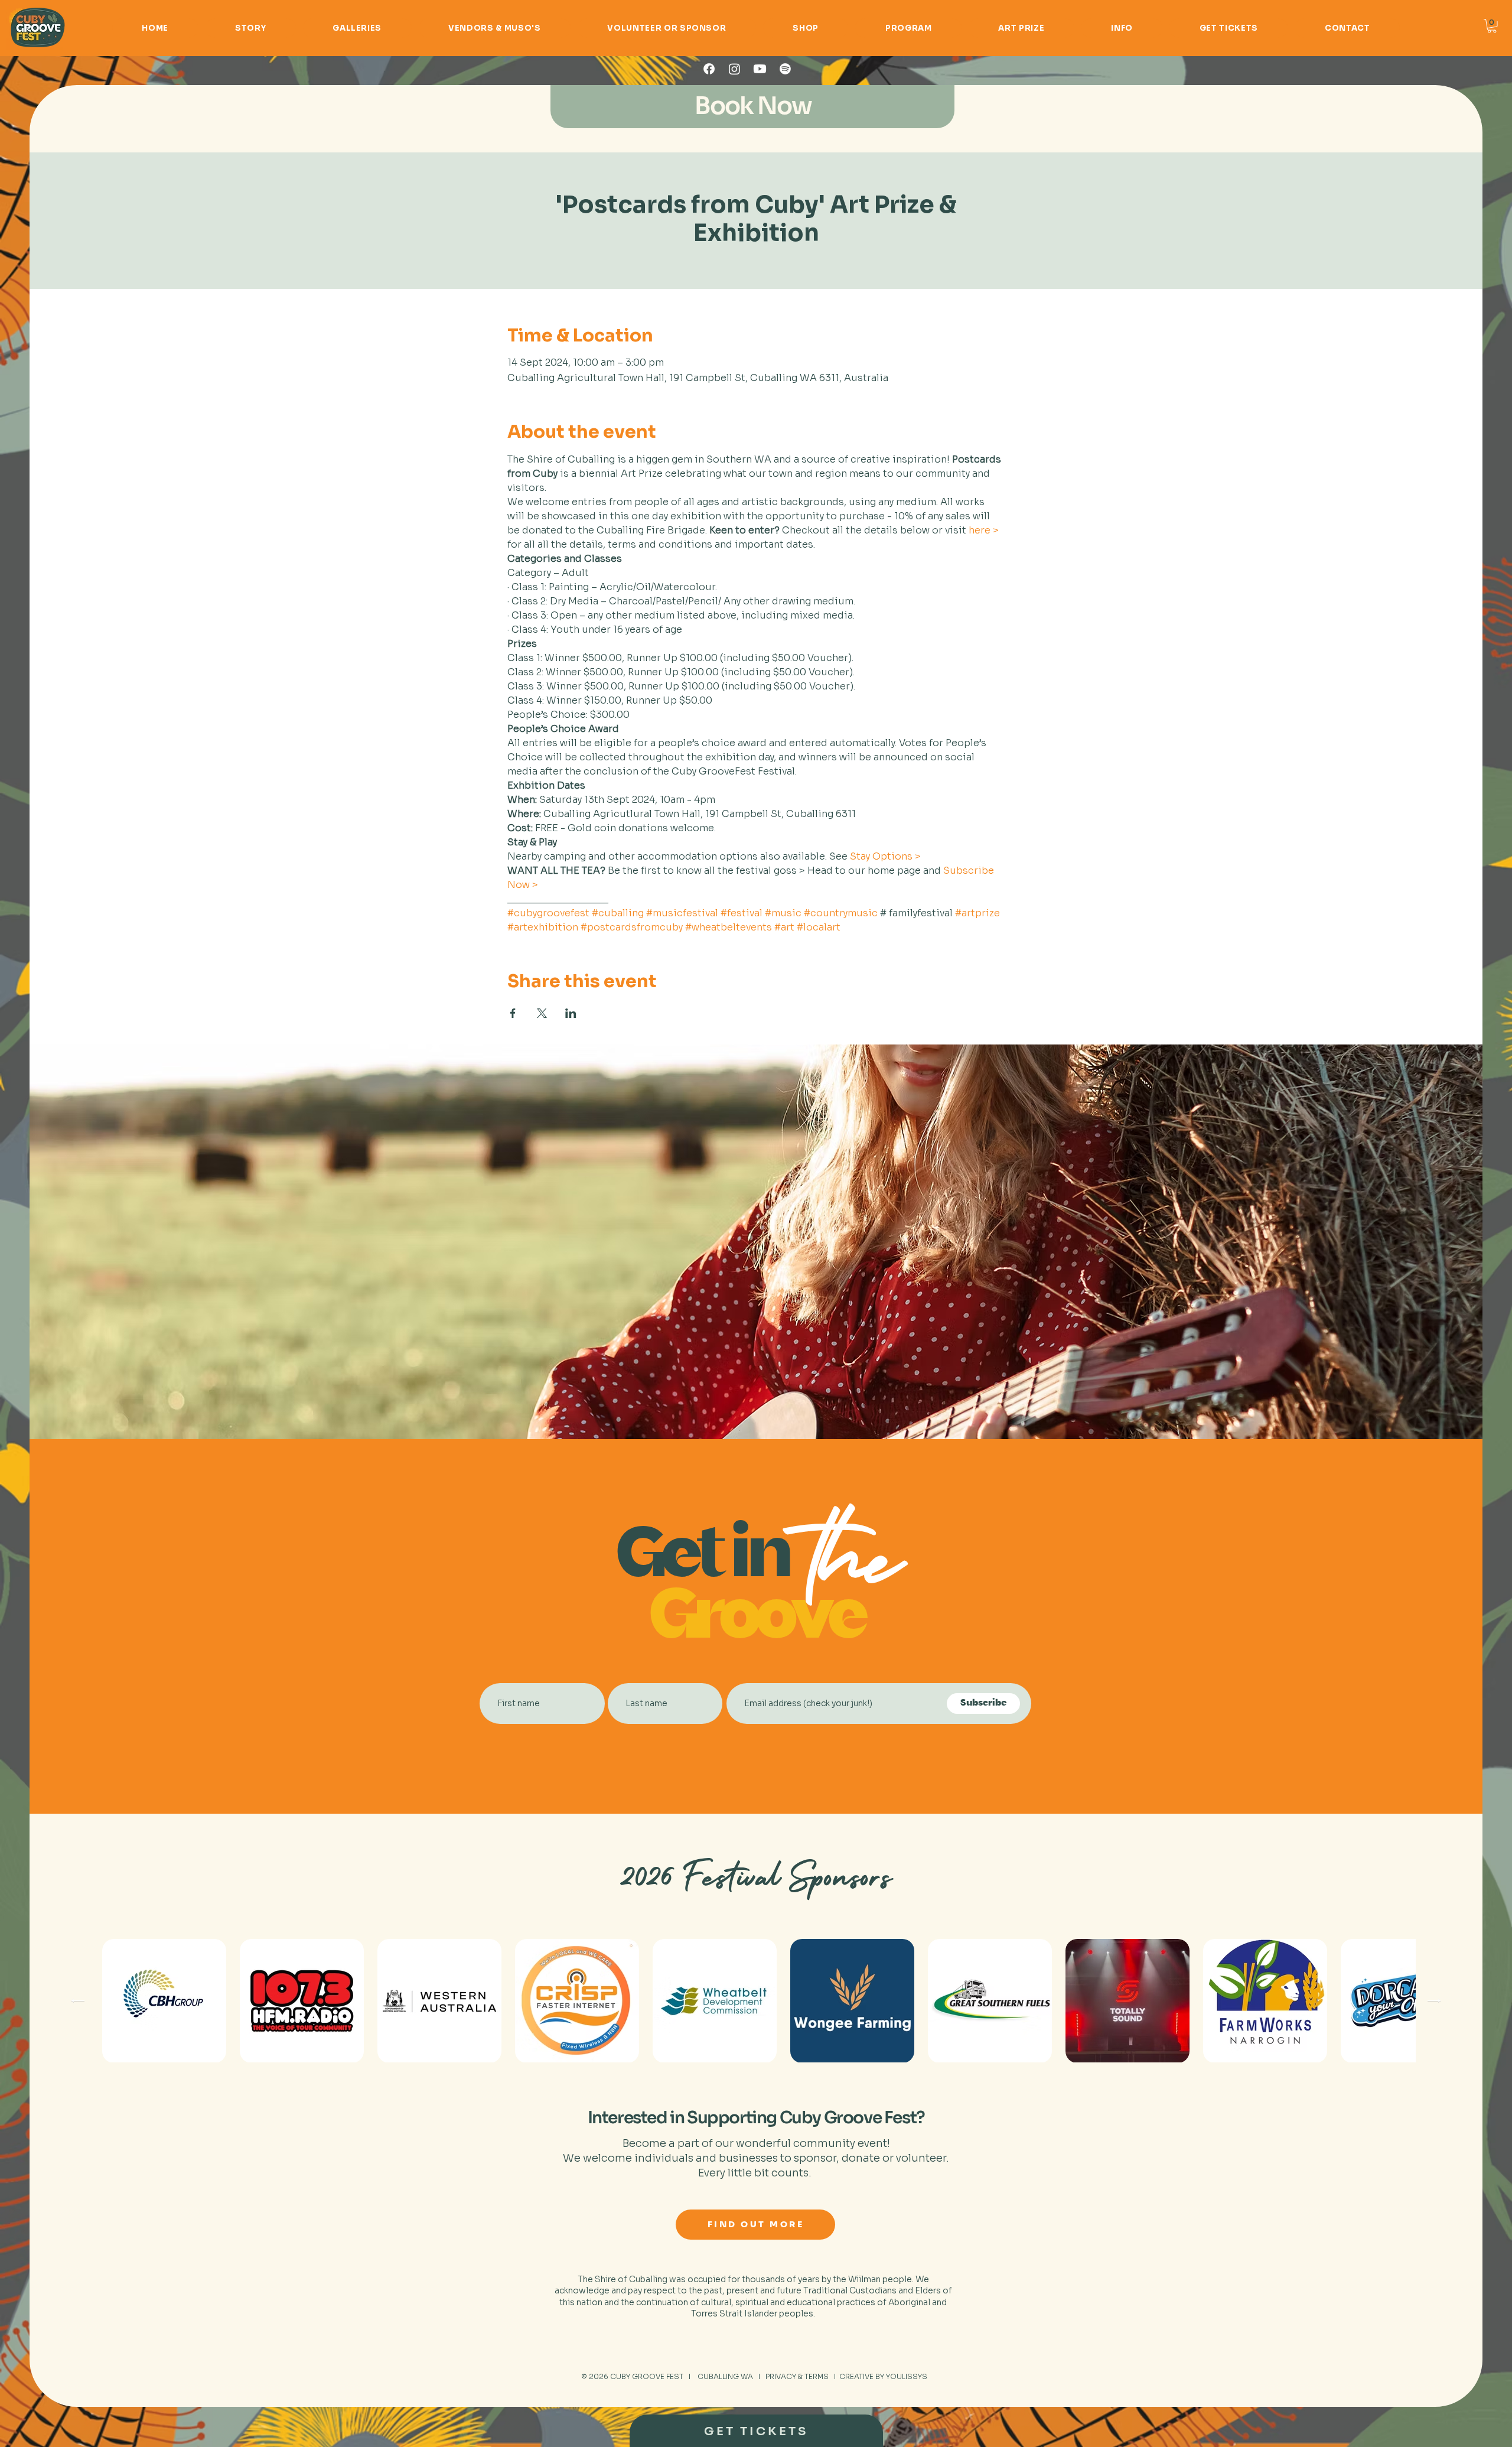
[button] (1492, 26)
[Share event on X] (542, 1013)
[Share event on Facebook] (513, 1013)
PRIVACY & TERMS (797, 2376)
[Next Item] (1434, 2000)
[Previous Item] (78, 2000)
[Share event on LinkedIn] (571, 1013)
